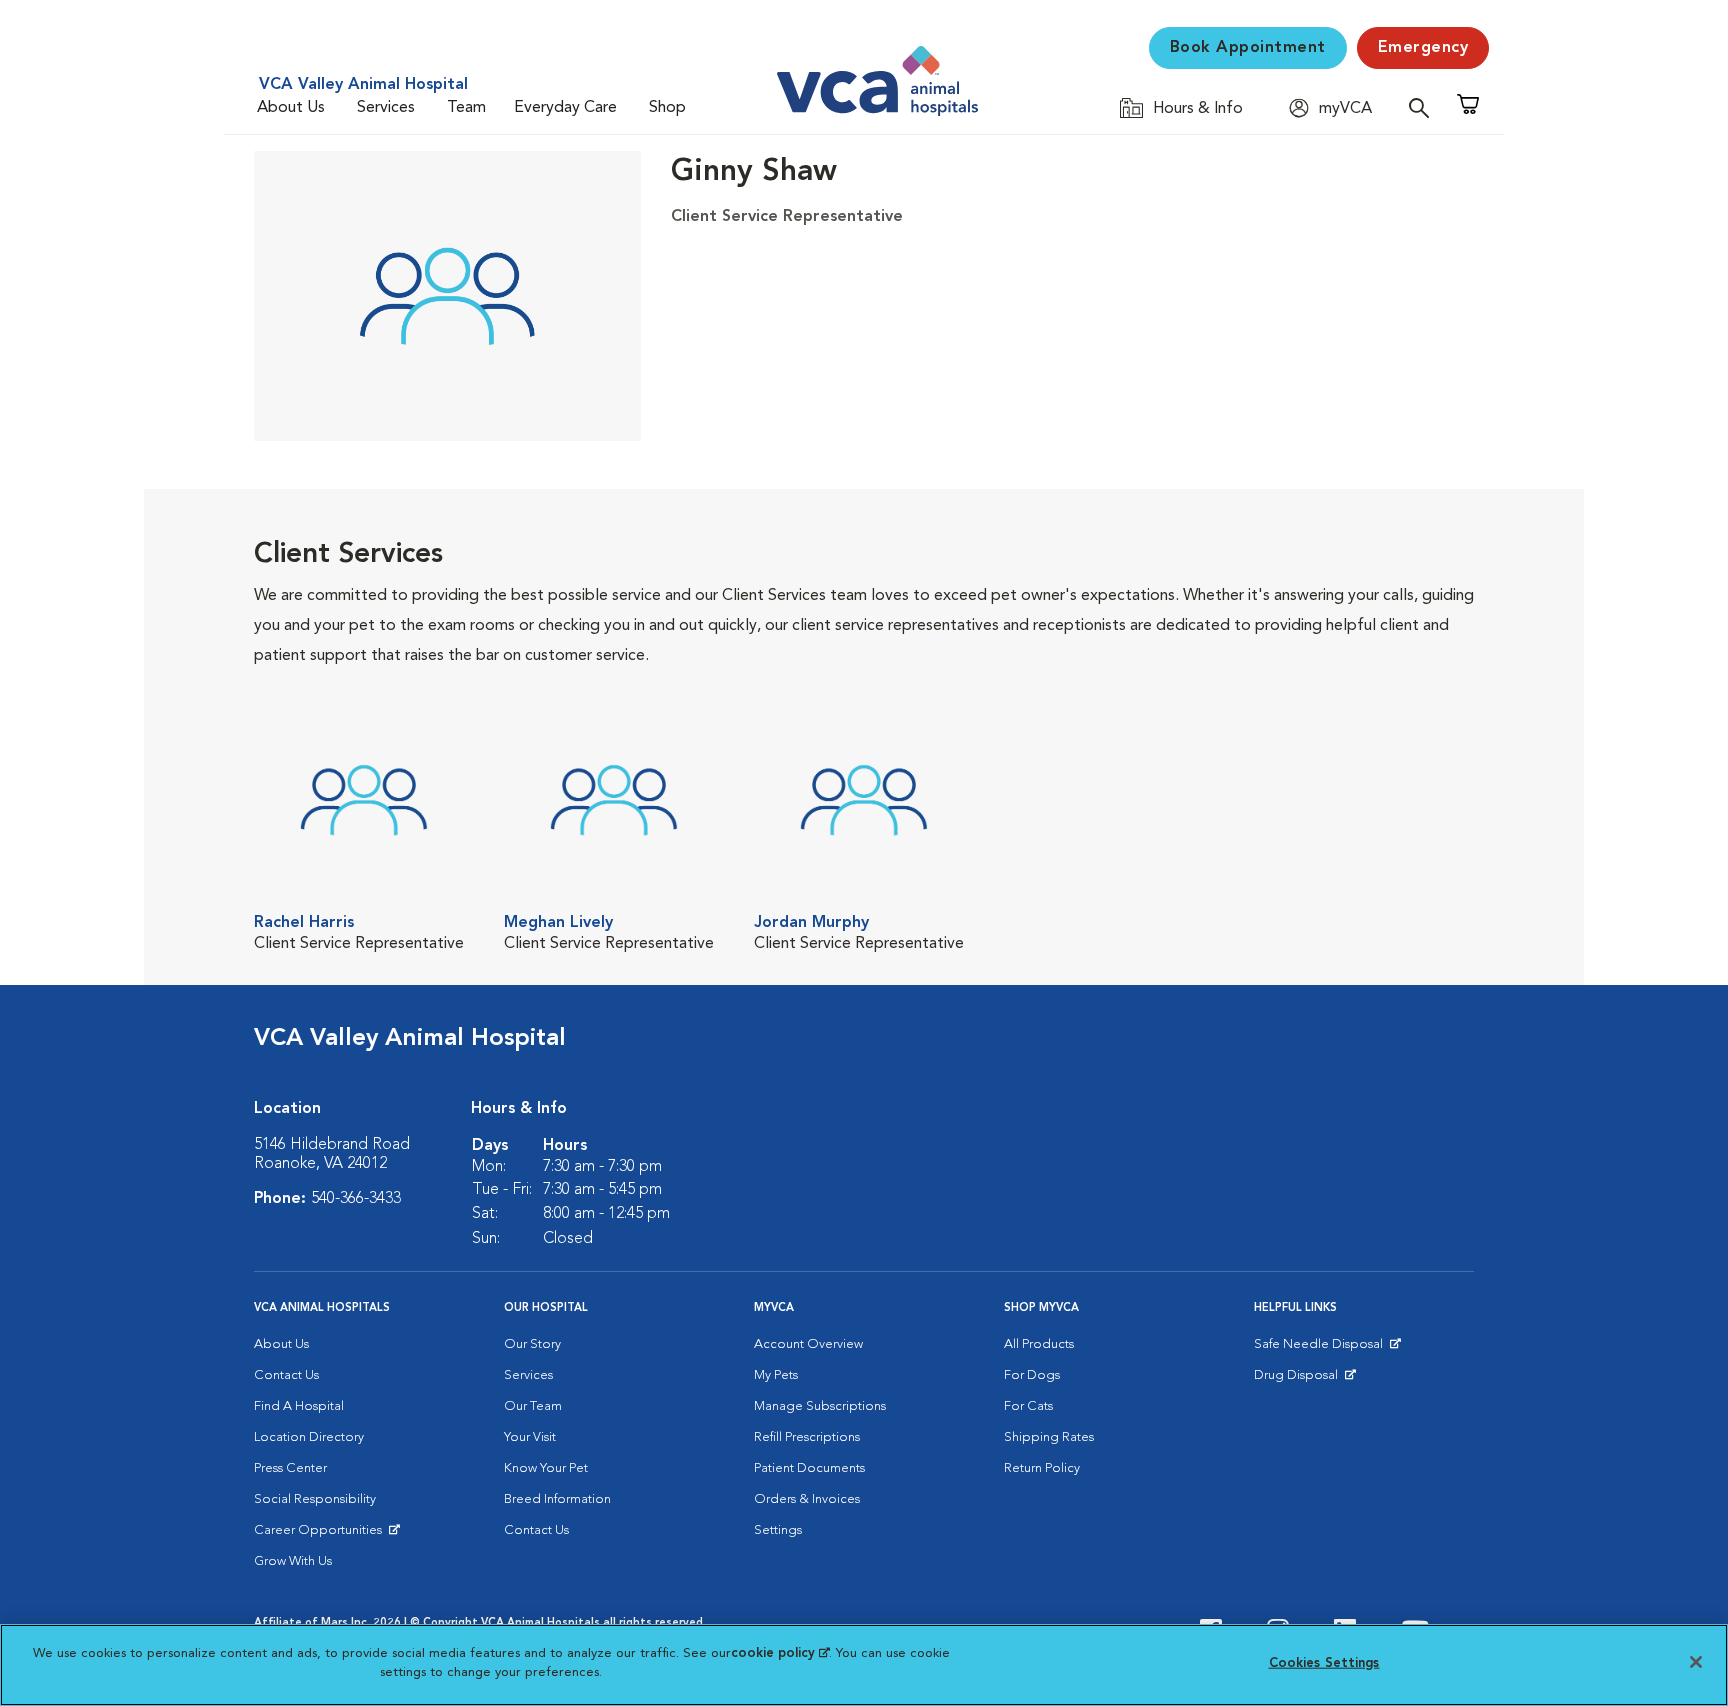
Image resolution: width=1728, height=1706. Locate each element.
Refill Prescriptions (807, 1437)
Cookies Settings (1324, 1663)
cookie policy (780, 1653)
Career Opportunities (321, 1535)
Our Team (533, 1406)
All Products (1039, 1344)
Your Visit (530, 1437)
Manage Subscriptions (820, 1406)
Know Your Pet (546, 1468)
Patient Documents (809, 1468)
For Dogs (1032, 1375)
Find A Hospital (299, 1406)
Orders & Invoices (807, 1499)
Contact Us (286, 1375)
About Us (291, 108)
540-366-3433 (356, 1199)
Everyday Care (565, 108)
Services (386, 108)
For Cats (1028, 1406)
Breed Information (557, 1499)
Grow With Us (293, 1561)
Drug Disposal (1304, 1380)
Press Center (290, 1468)
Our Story (532, 1344)
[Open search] (1424, 107)
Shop (667, 108)
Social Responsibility (315, 1499)
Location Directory (309, 1437)
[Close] (1696, 1662)
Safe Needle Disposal (1321, 1349)
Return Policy (1042, 1468)
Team (466, 108)
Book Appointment (1248, 48)
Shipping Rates (1049, 1437)
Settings (778, 1530)
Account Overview (808, 1344)
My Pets (776, 1375)
